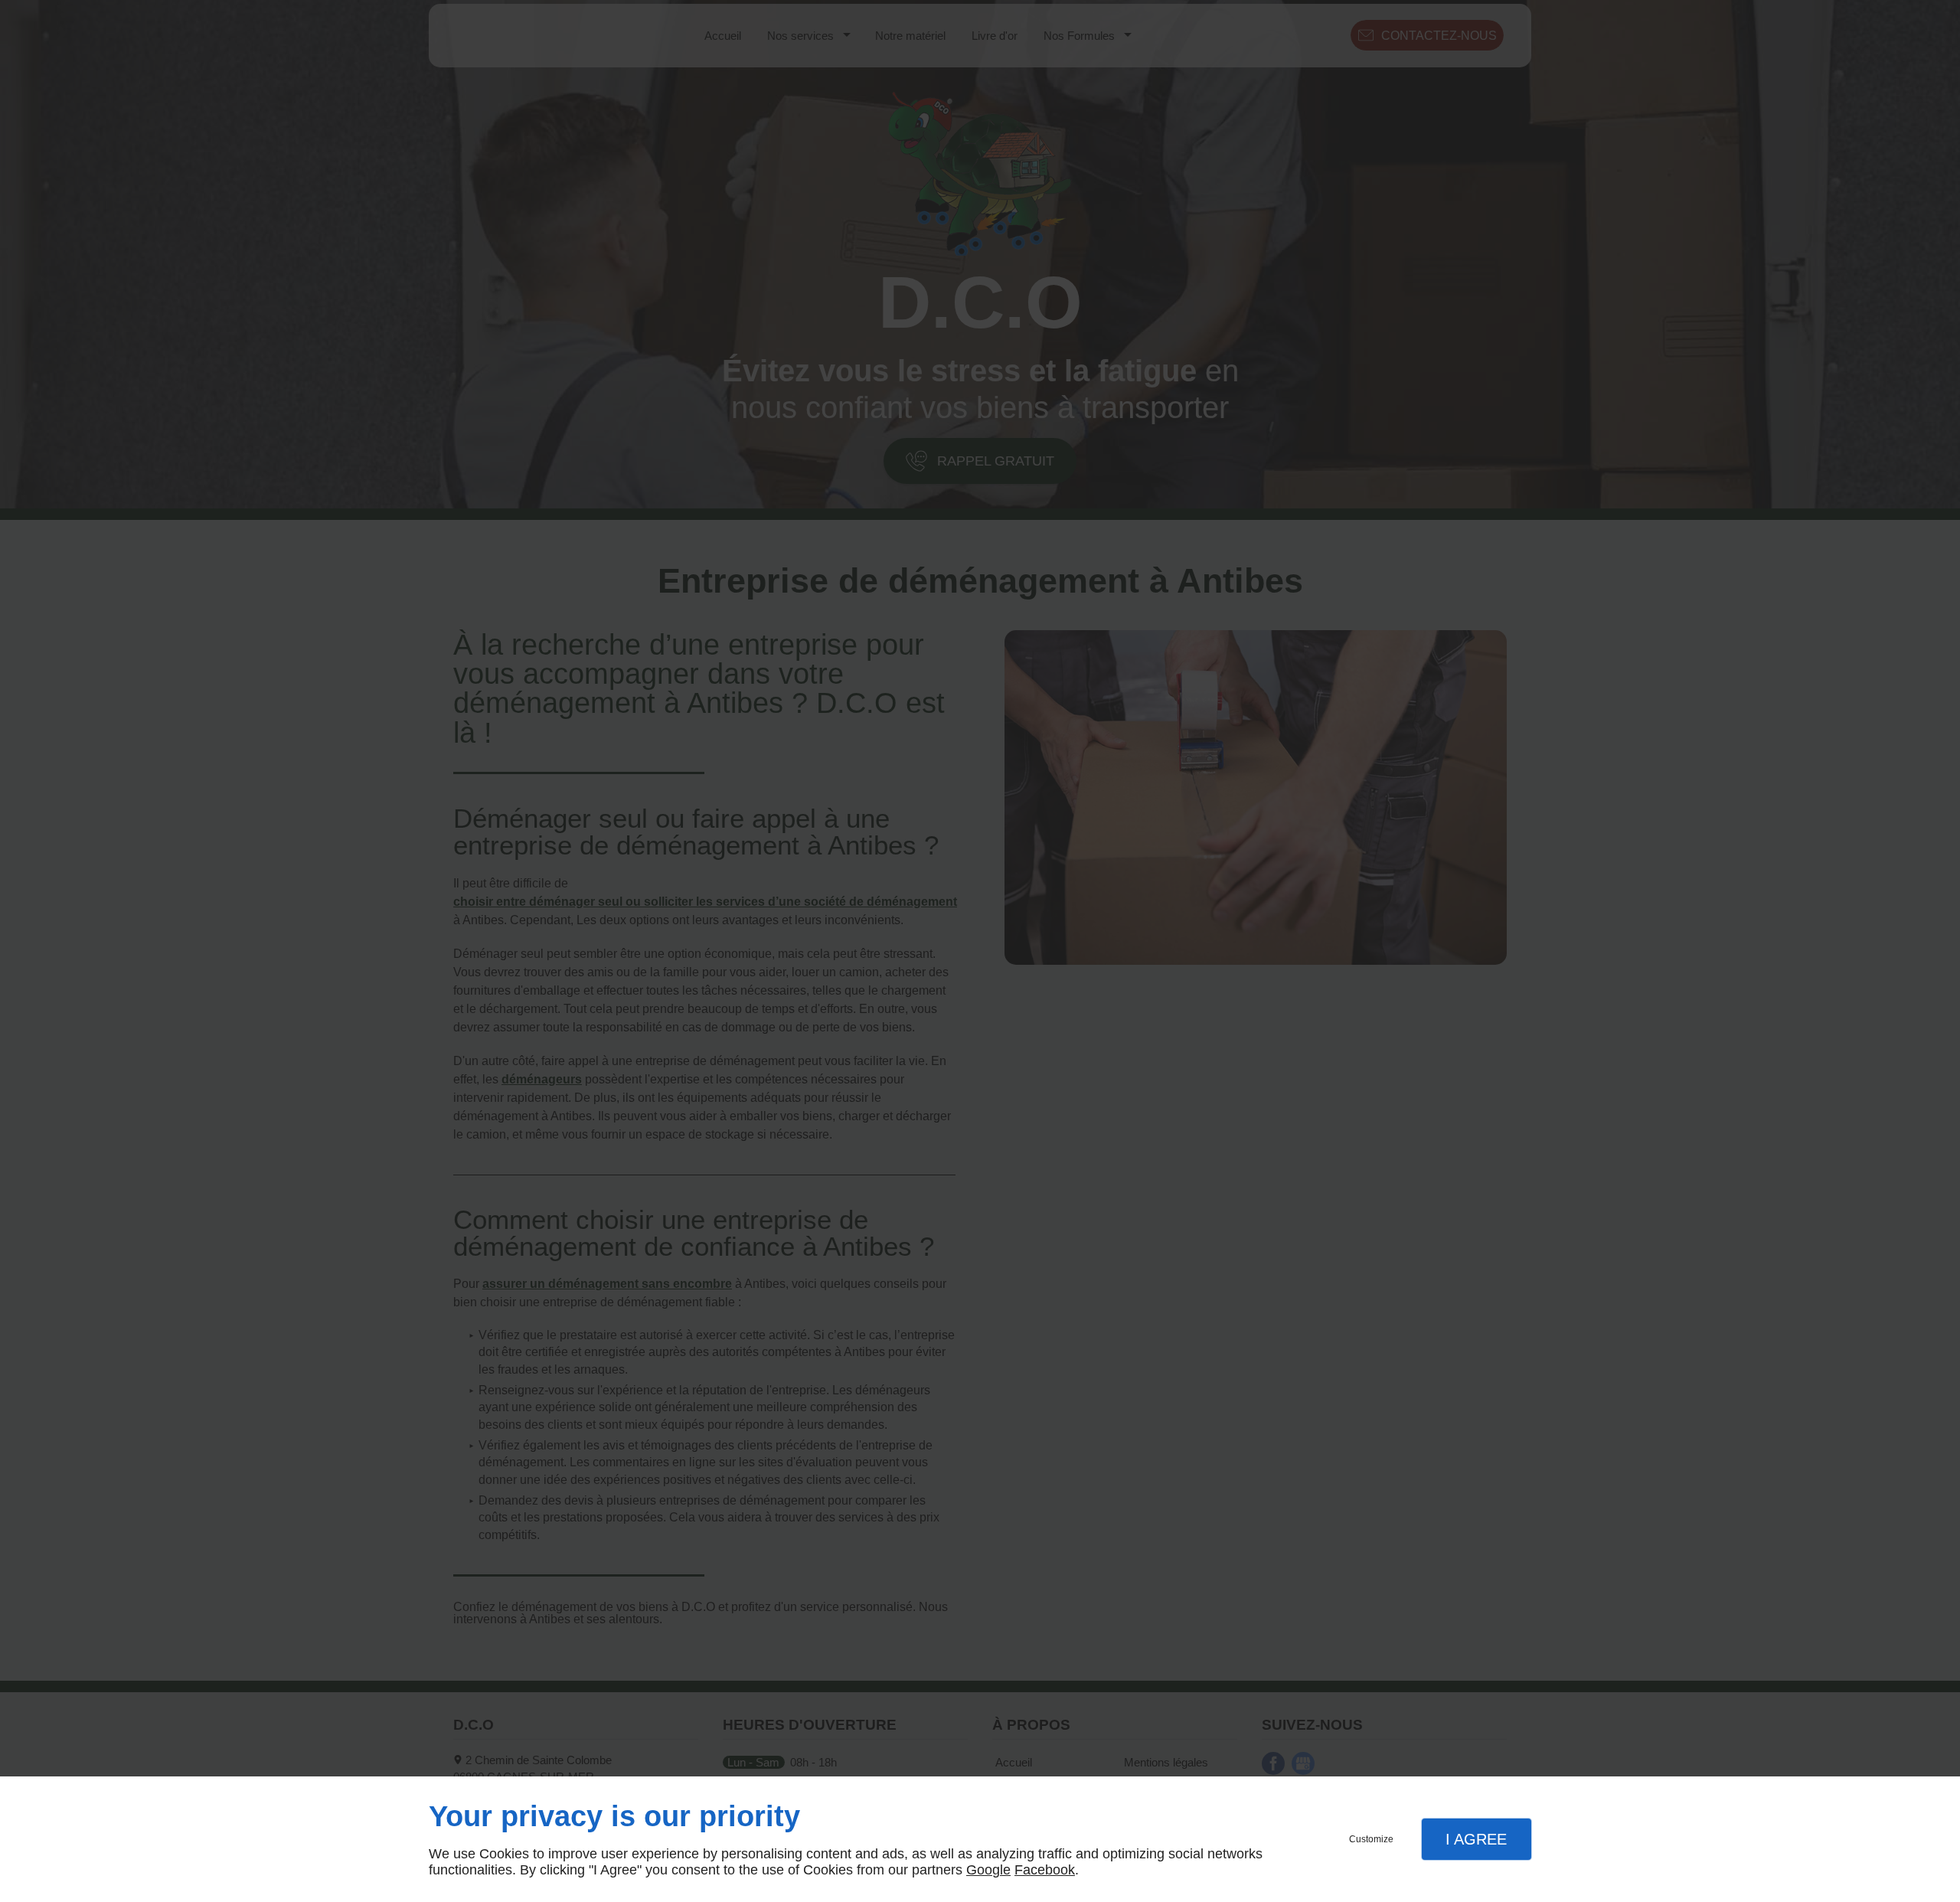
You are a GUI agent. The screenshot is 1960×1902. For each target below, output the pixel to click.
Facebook (1045, 1870)
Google (988, 1870)
